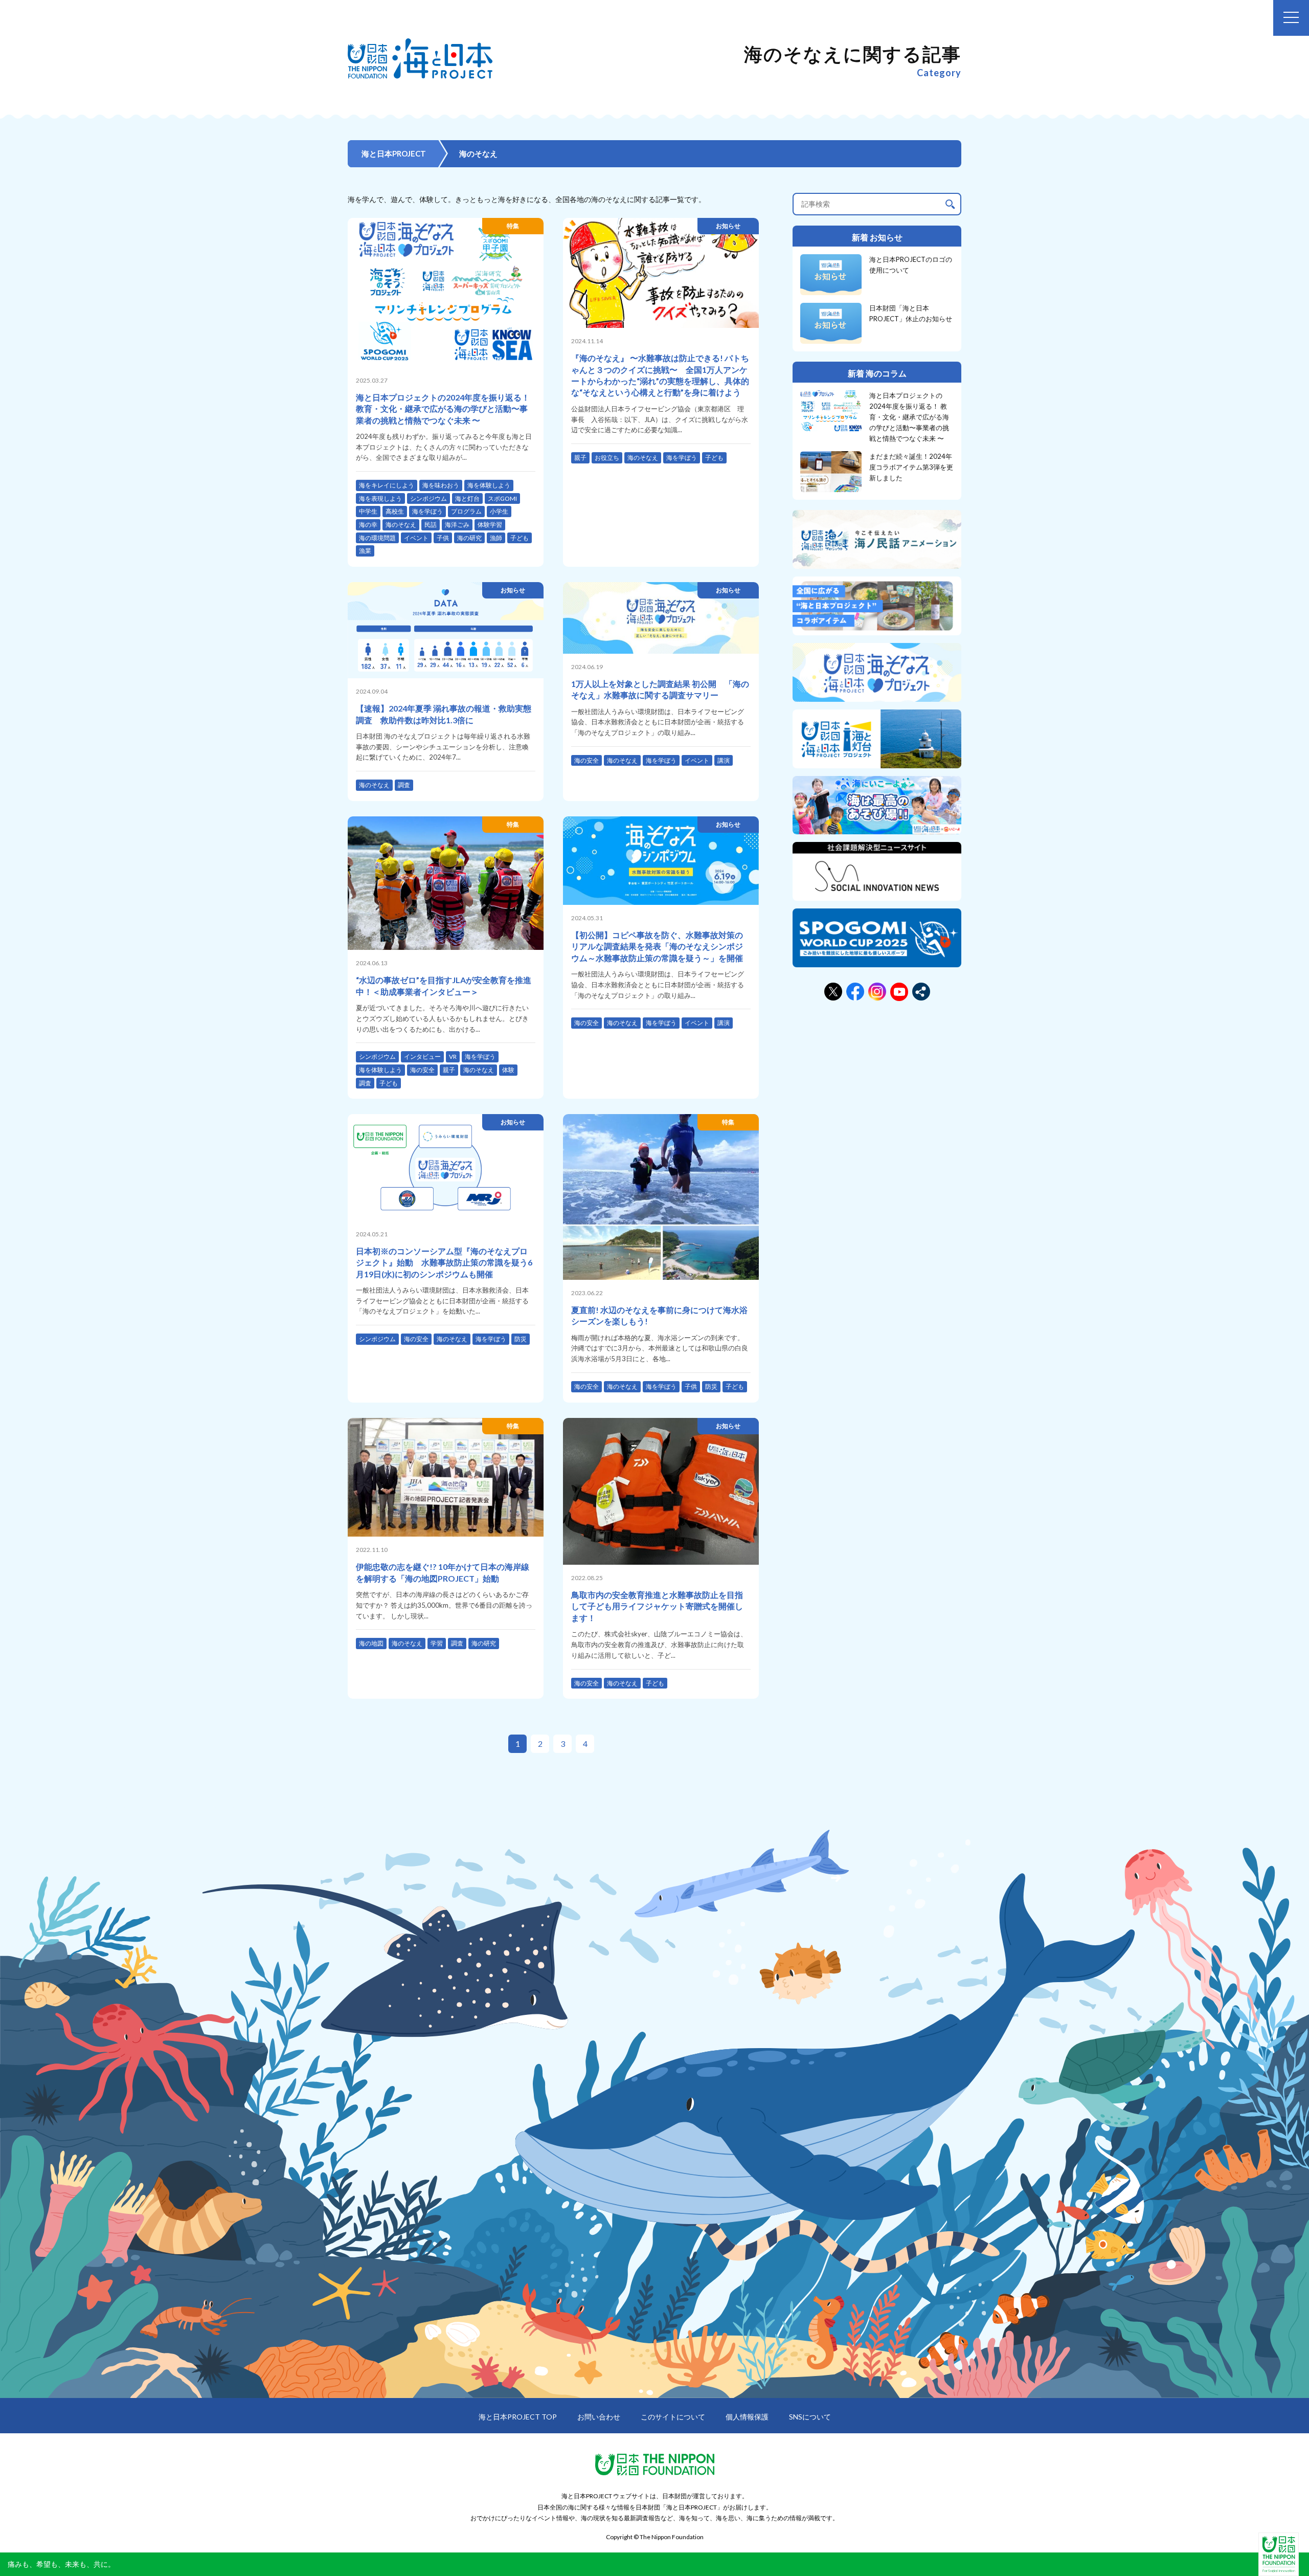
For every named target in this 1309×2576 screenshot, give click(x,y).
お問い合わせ (599, 2417)
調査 (404, 785)
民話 (431, 525)
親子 (580, 458)
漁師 (496, 538)
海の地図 (371, 1643)
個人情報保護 (747, 2417)
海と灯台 (467, 498)
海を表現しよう (380, 498)
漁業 (365, 551)
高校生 (395, 511)
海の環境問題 (377, 538)
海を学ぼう (427, 511)
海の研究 (469, 538)
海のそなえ (401, 525)
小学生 (499, 511)
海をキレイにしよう (387, 485)
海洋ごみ (457, 525)
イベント (416, 538)
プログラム (466, 511)
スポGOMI (502, 498)
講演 (724, 760)
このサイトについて (673, 2417)
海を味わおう (441, 485)
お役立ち (607, 458)
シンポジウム (428, 498)
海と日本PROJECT (394, 153)
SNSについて (810, 2417)
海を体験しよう (489, 485)
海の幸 (368, 525)
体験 (508, 1070)
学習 (437, 1643)
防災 (521, 1339)
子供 (443, 538)
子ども (520, 538)
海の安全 (586, 760)
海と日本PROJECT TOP (518, 2417)
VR (453, 1057)
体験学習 (490, 525)
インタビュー (422, 1057)
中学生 (368, 511)
